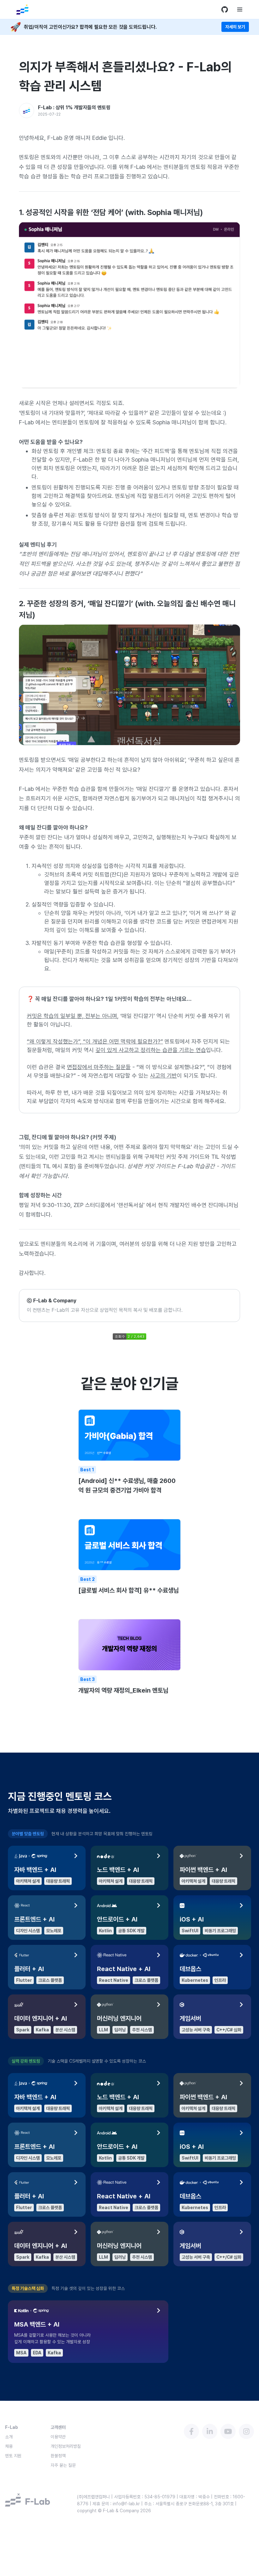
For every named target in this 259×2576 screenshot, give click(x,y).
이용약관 (58, 2437)
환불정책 (58, 2456)
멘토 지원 (13, 2456)
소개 (9, 2437)
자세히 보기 (235, 27)
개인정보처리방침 (66, 2446)
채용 (9, 2446)
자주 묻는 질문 (63, 2465)
